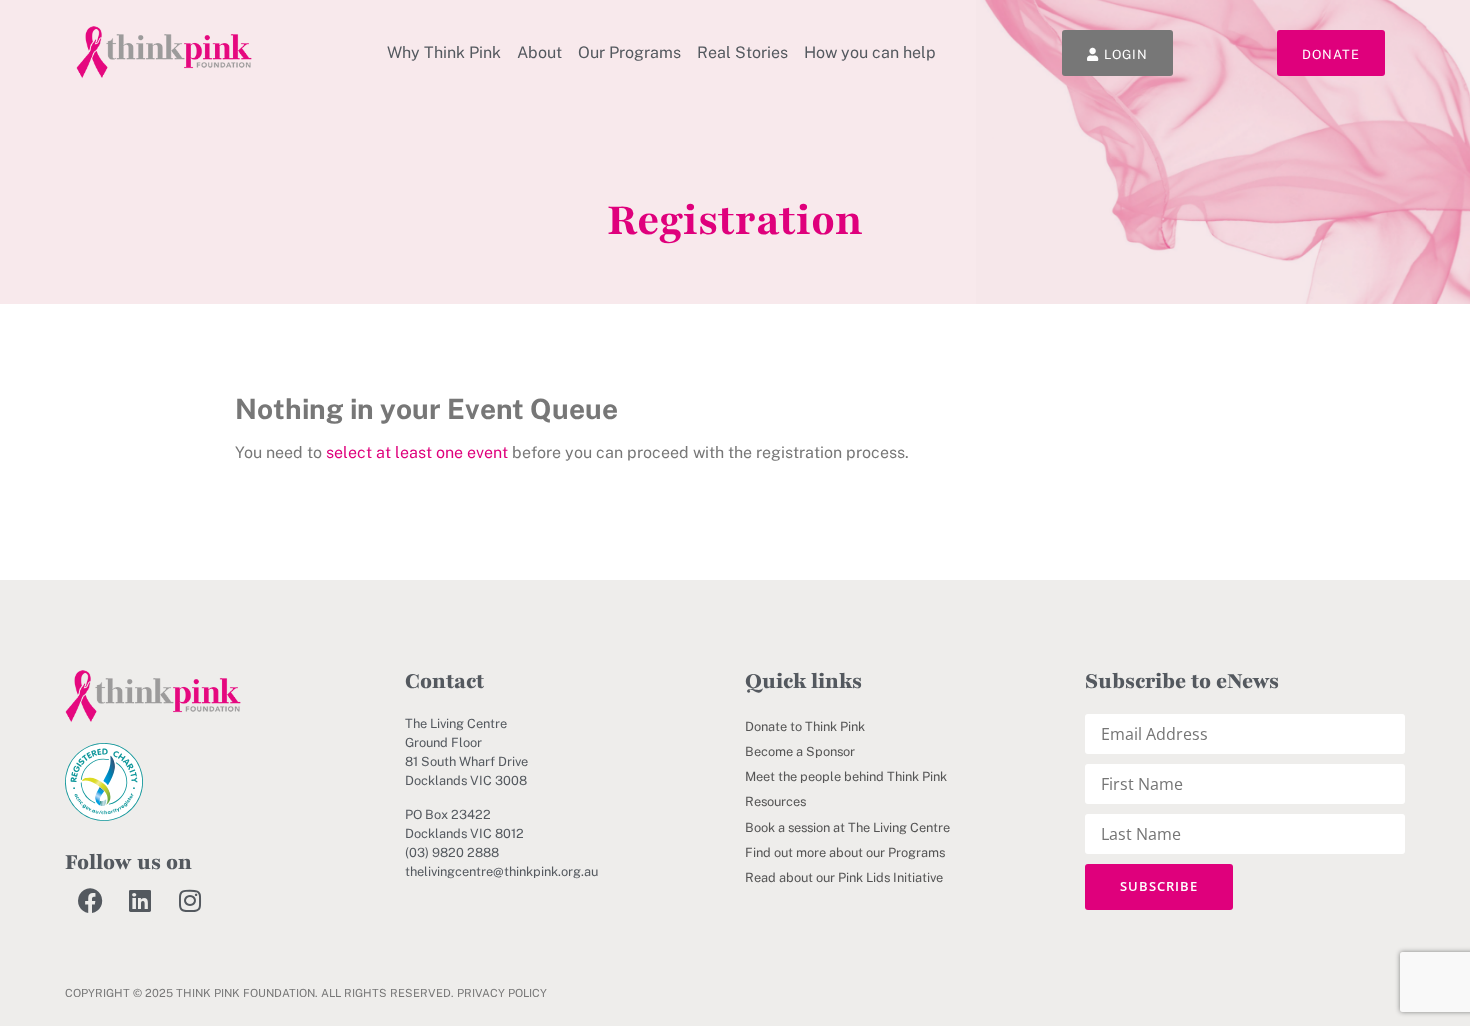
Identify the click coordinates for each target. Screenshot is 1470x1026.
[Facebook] (90, 900)
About (539, 52)
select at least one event (417, 452)
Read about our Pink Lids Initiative (844, 877)
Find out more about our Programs (845, 852)
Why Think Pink (444, 52)
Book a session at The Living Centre (847, 827)
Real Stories (742, 52)
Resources (775, 801)
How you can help (870, 52)
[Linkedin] (140, 900)
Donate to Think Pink (805, 726)
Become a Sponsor (800, 751)
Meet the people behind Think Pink (846, 776)
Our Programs (629, 52)
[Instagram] (190, 900)
